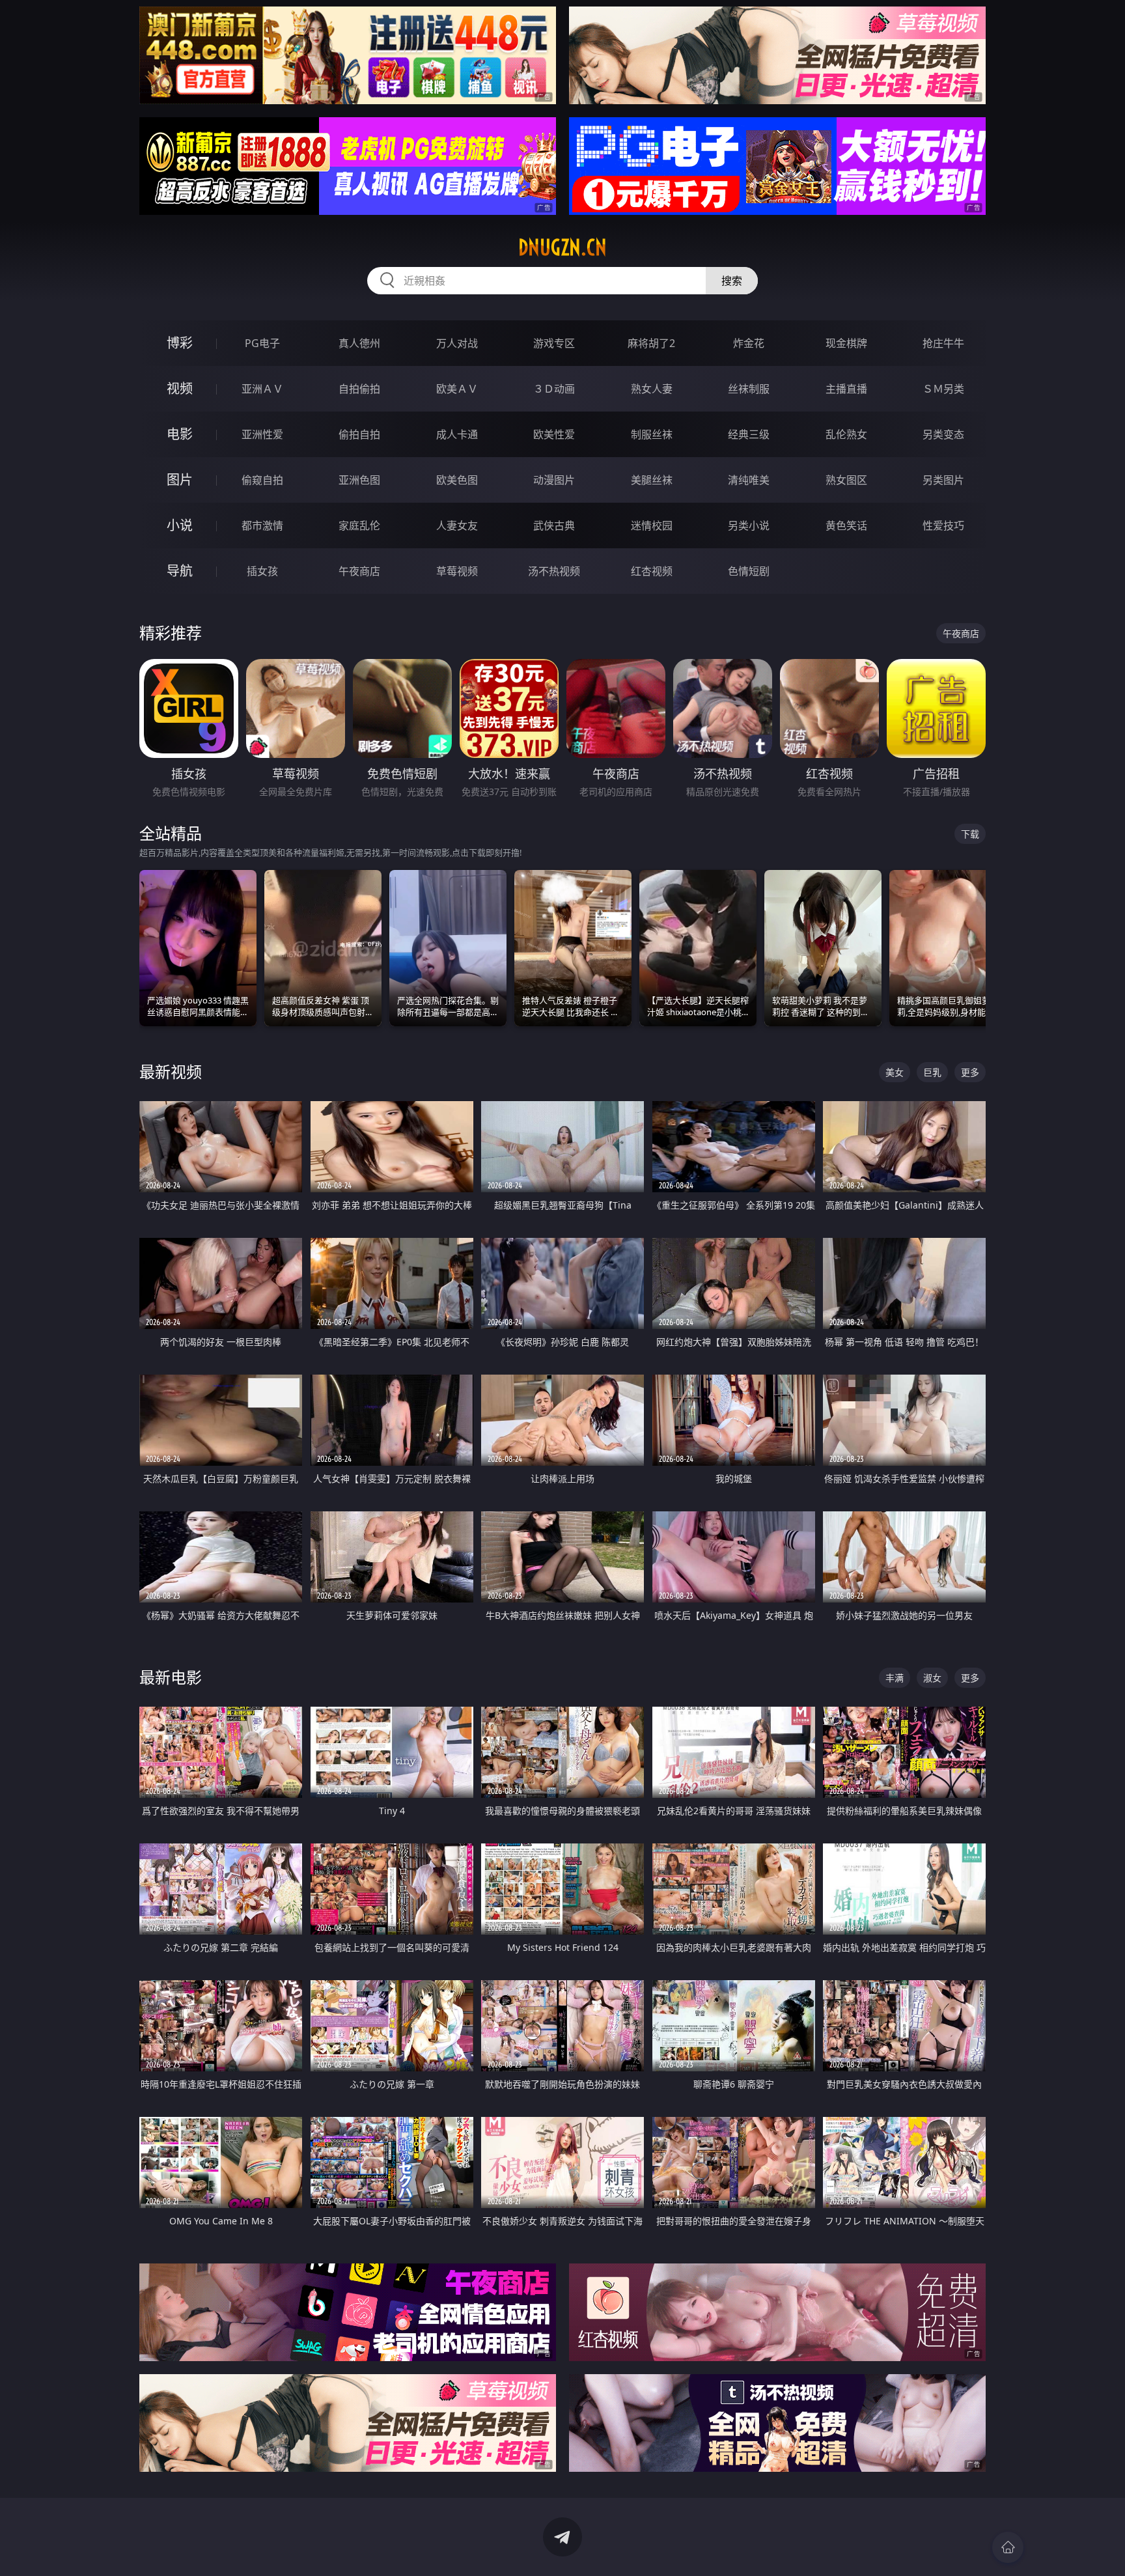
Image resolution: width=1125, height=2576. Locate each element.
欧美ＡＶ (457, 389)
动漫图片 (554, 480)
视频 (180, 388)
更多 (970, 1072)
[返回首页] (1008, 2547)
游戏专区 (554, 343)
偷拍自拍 (359, 434)
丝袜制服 (749, 389)
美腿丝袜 (652, 480)
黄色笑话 (846, 525)
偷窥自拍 (262, 480)
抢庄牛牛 (943, 343)
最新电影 (171, 1677)
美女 (895, 1072)
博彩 (180, 343)
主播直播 (846, 389)
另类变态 (943, 434)
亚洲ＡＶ (262, 389)
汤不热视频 (554, 571)
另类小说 (749, 525)
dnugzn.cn (562, 247)
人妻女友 (457, 525)
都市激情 (262, 525)
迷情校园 (652, 525)
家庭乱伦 (359, 525)
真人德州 (359, 343)
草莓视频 (457, 571)
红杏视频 (652, 571)
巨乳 (932, 1072)
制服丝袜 (652, 434)
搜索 (732, 281)
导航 (180, 571)
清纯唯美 (749, 480)
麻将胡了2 (651, 343)
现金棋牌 (846, 343)
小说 (180, 525)
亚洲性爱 (262, 434)
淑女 (932, 1678)
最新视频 (171, 1071)
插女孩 (262, 571)
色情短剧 (749, 571)
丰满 (895, 1678)
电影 (180, 434)
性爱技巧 (943, 525)
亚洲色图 (359, 480)
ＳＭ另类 (943, 389)
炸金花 (749, 343)
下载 (970, 834)
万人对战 (457, 343)
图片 (180, 480)
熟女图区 (846, 480)
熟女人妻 (652, 389)
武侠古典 (554, 525)
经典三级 (749, 434)
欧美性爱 (554, 434)
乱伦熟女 (846, 434)
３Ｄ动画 (554, 389)
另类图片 (943, 480)
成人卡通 (457, 434)
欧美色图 (457, 480)
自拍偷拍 (359, 389)
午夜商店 (359, 571)
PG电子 (262, 343)
